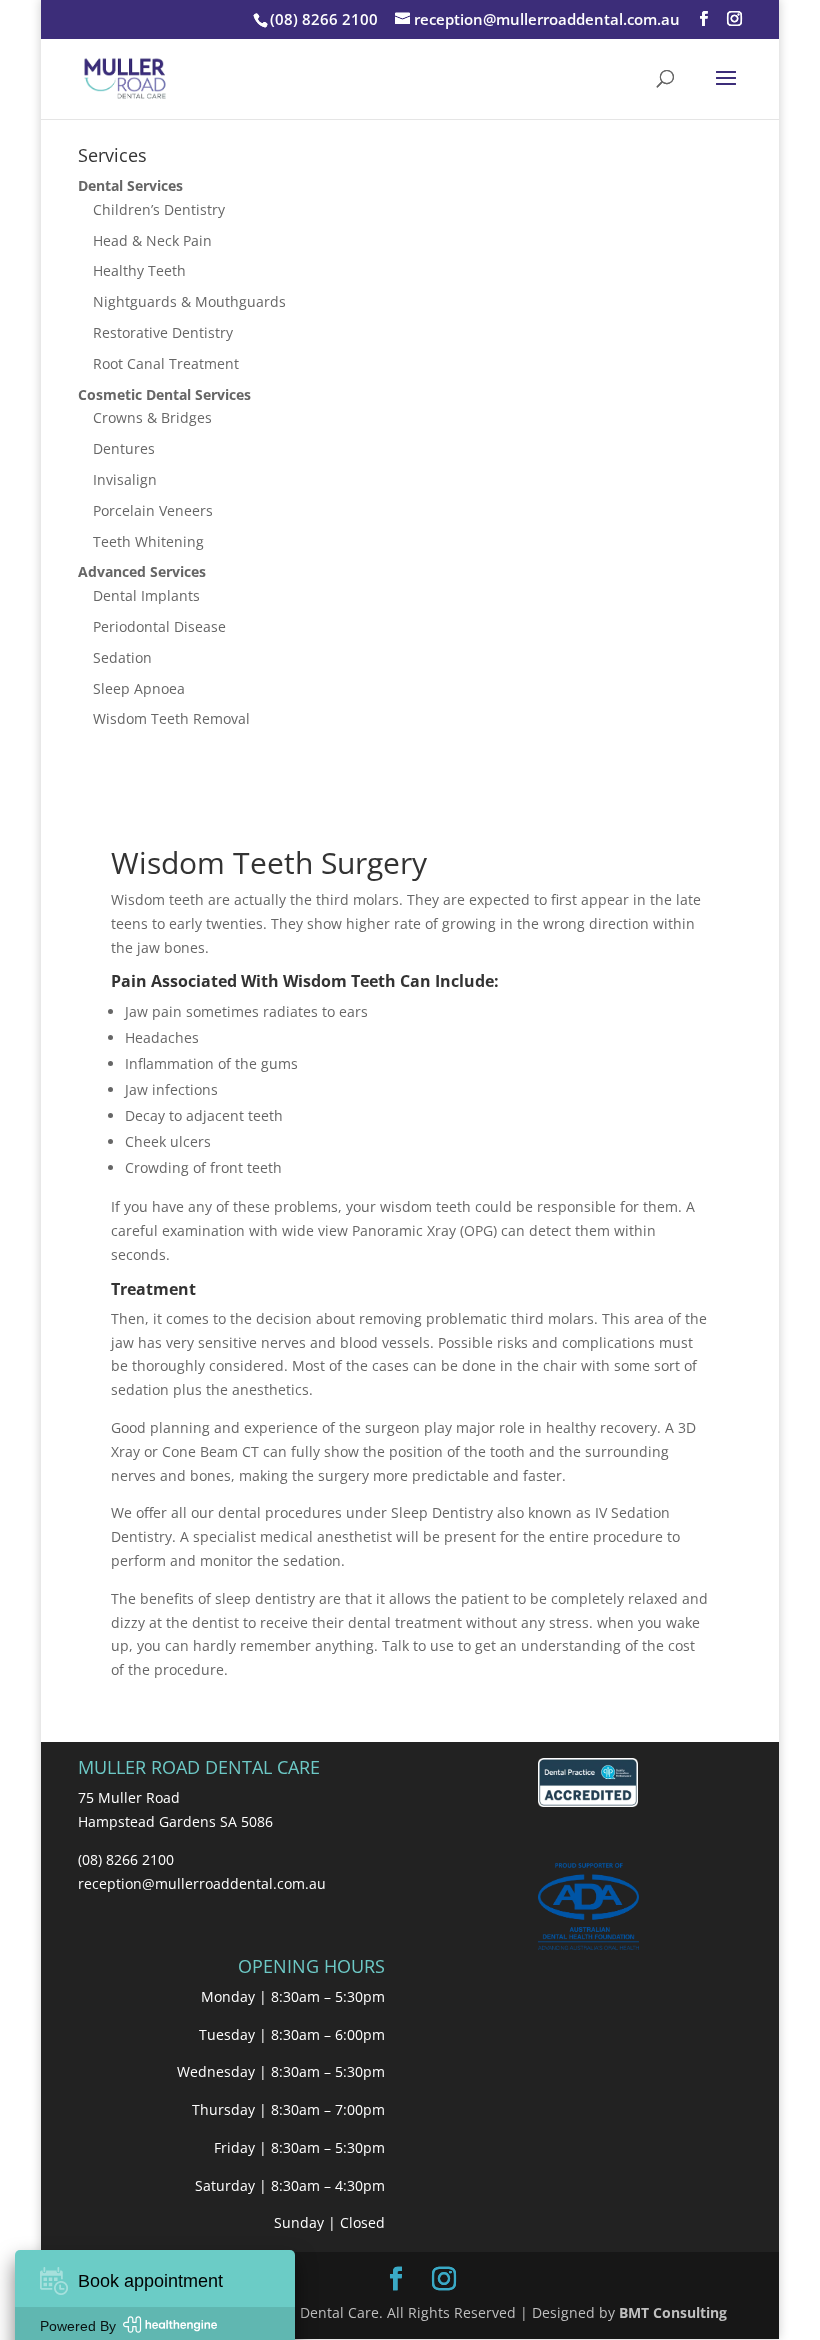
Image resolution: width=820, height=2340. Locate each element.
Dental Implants (146, 595)
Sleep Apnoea (139, 688)
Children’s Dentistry (159, 209)
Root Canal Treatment (166, 363)
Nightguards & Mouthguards (189, 301)
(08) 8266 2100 (324, 19)
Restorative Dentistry (163, 332)
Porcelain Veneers (153, 510)
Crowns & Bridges (152, 417)
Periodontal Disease (159, 626)
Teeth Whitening (148, 541)
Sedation (122, 657)
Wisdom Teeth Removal (171, 718)
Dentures (124, 448)
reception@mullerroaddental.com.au (202, 1883)
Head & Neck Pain (152, 240)
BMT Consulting (673, 2312)
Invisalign (125, 479)
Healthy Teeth (139, 270)
